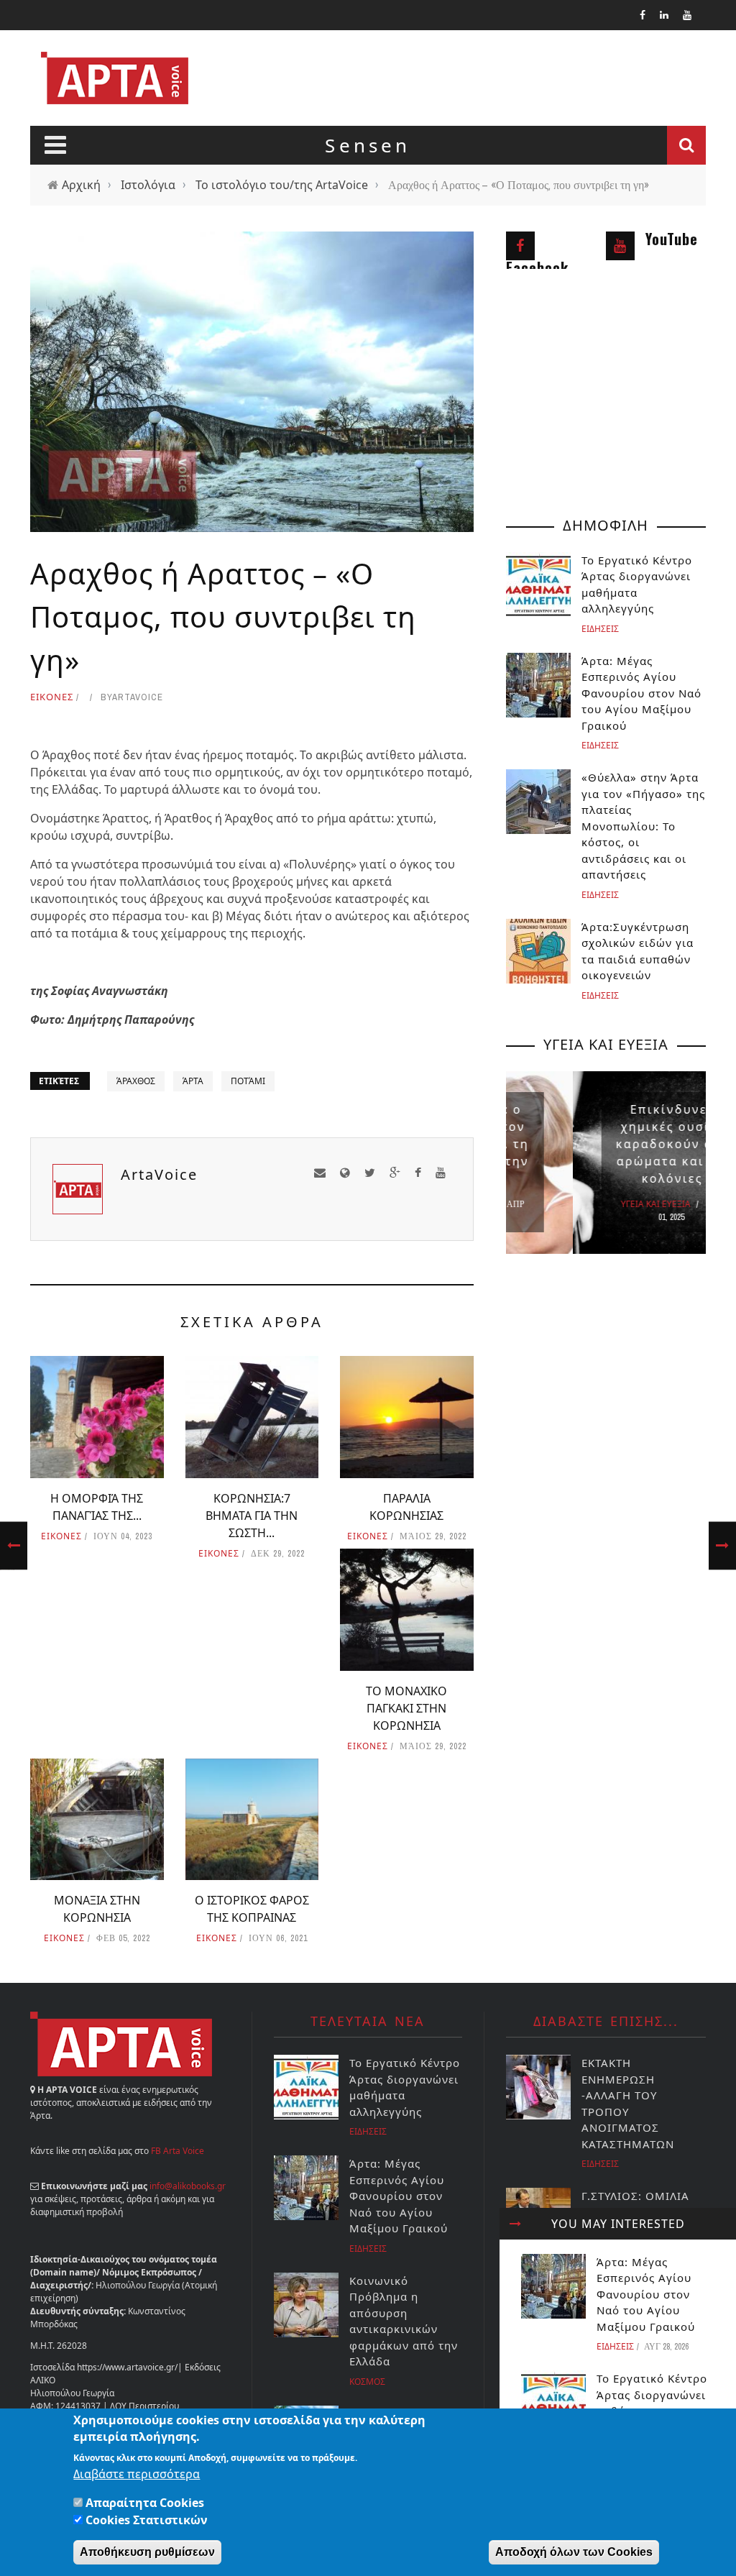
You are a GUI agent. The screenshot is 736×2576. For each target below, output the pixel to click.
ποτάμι (248, 1081)
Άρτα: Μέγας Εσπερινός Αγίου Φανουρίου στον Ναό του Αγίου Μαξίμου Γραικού (646, 2294)
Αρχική (81, 185)
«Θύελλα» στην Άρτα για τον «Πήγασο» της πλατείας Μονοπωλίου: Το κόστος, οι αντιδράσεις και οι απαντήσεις (643, 826)
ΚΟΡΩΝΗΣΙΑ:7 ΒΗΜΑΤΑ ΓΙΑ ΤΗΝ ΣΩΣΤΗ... (252, 1516)
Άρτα (193, 1081)
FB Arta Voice (178, 2151)
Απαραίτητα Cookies (145, 2503)
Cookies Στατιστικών (147, 2520)
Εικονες (52, 697)
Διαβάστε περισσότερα (137, 2474)
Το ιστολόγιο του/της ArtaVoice (282, 185)
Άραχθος (136, 1081)
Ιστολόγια (148, 185)
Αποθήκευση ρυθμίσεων (147, 2552)
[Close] (515, 2224)
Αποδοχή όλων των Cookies (574, 2552)
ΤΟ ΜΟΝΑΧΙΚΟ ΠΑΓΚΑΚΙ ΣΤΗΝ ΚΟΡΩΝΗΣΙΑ (406, 1708)
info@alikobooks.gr (188, 2186)
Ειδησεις (615, 2346)
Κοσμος (367, 2382)
